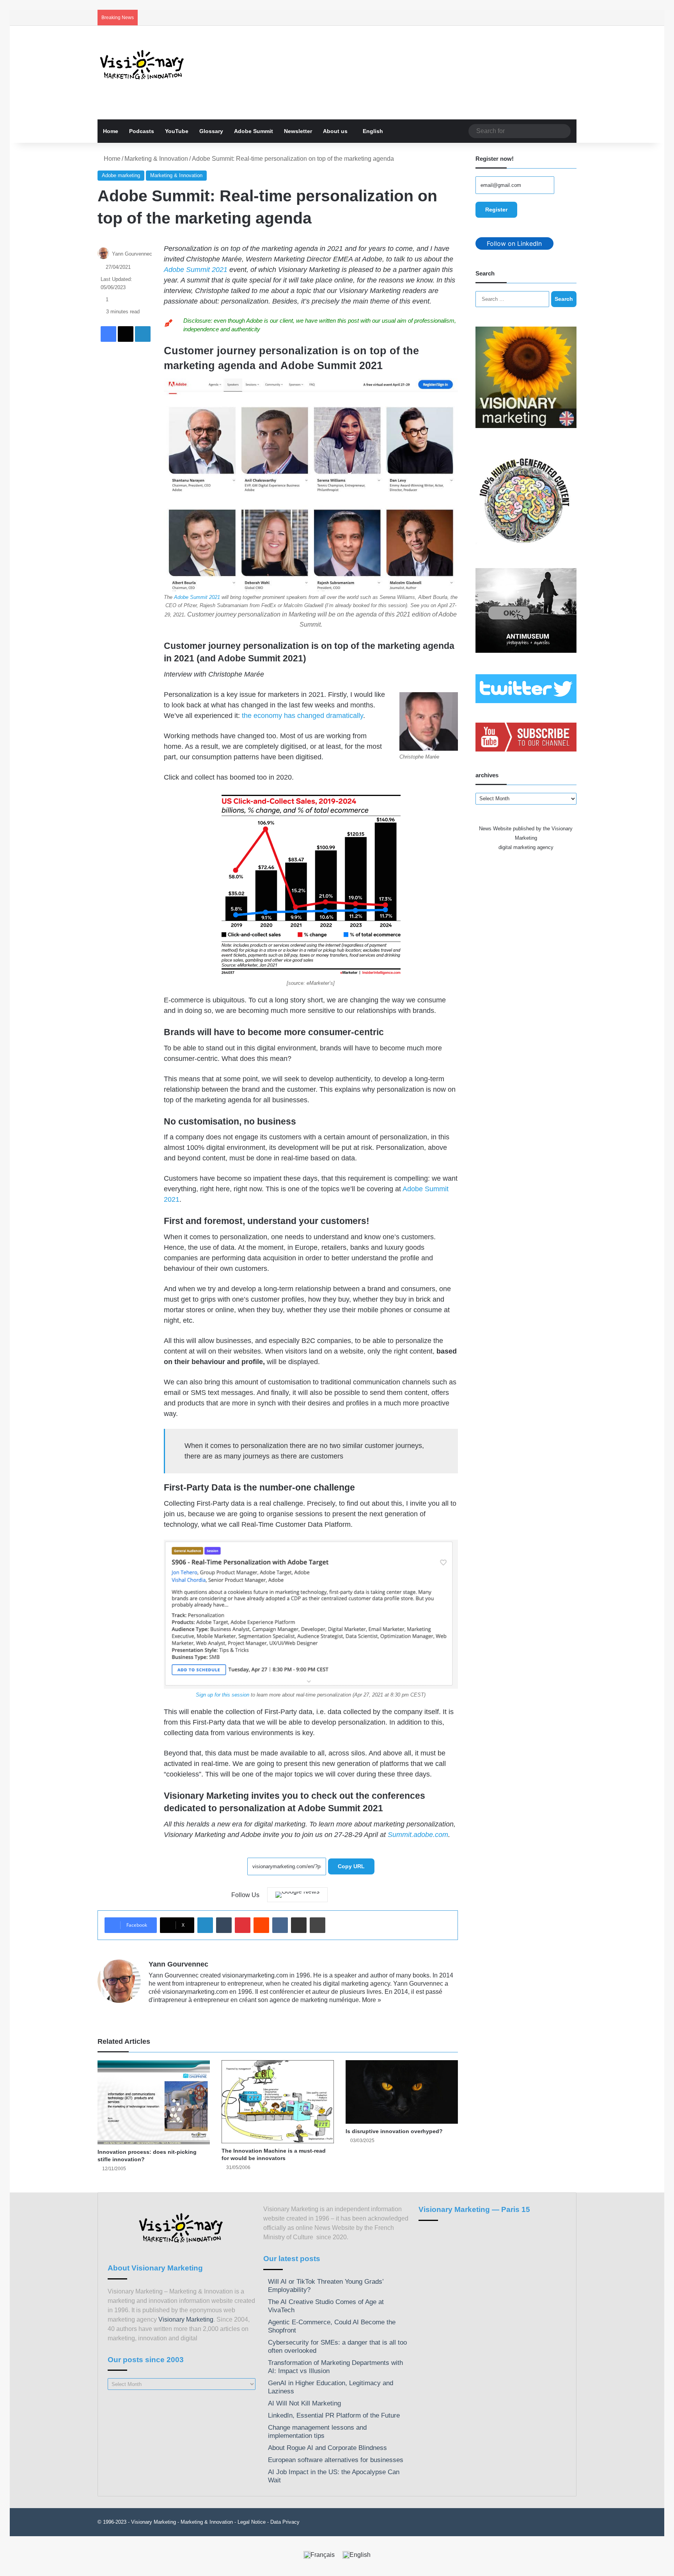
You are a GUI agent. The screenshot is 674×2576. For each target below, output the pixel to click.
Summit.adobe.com (418, 1835)
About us (335, 131)
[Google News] (297, 1895)
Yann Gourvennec (132, 254)
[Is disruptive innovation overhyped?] (402, 2092)
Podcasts (142, 131)
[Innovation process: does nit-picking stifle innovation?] (154, 2102)
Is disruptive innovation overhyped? (394, 2131)
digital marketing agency (526, 847)
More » (372, 2000)
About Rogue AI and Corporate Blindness (327, 2448)
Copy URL (351, 1866)
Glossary (211, 131)
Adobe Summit (254, 131)
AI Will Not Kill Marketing (304, 2403)
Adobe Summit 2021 (196, 270)
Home (111, 131)
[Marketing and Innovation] (142, 65)
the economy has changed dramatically (302, 716)
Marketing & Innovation (156, 159)
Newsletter (298, 131)
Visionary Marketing (186, 2319)
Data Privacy (285, 2522)
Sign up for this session (223, 1695)
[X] (172, 2013)
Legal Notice (252, 2522)
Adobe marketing (121, 175)
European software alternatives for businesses (336, 2460)
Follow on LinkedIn (514, 243)
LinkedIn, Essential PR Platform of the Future (334, 2415)
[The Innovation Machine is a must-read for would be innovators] (278, 2102)
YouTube (177, 131)
